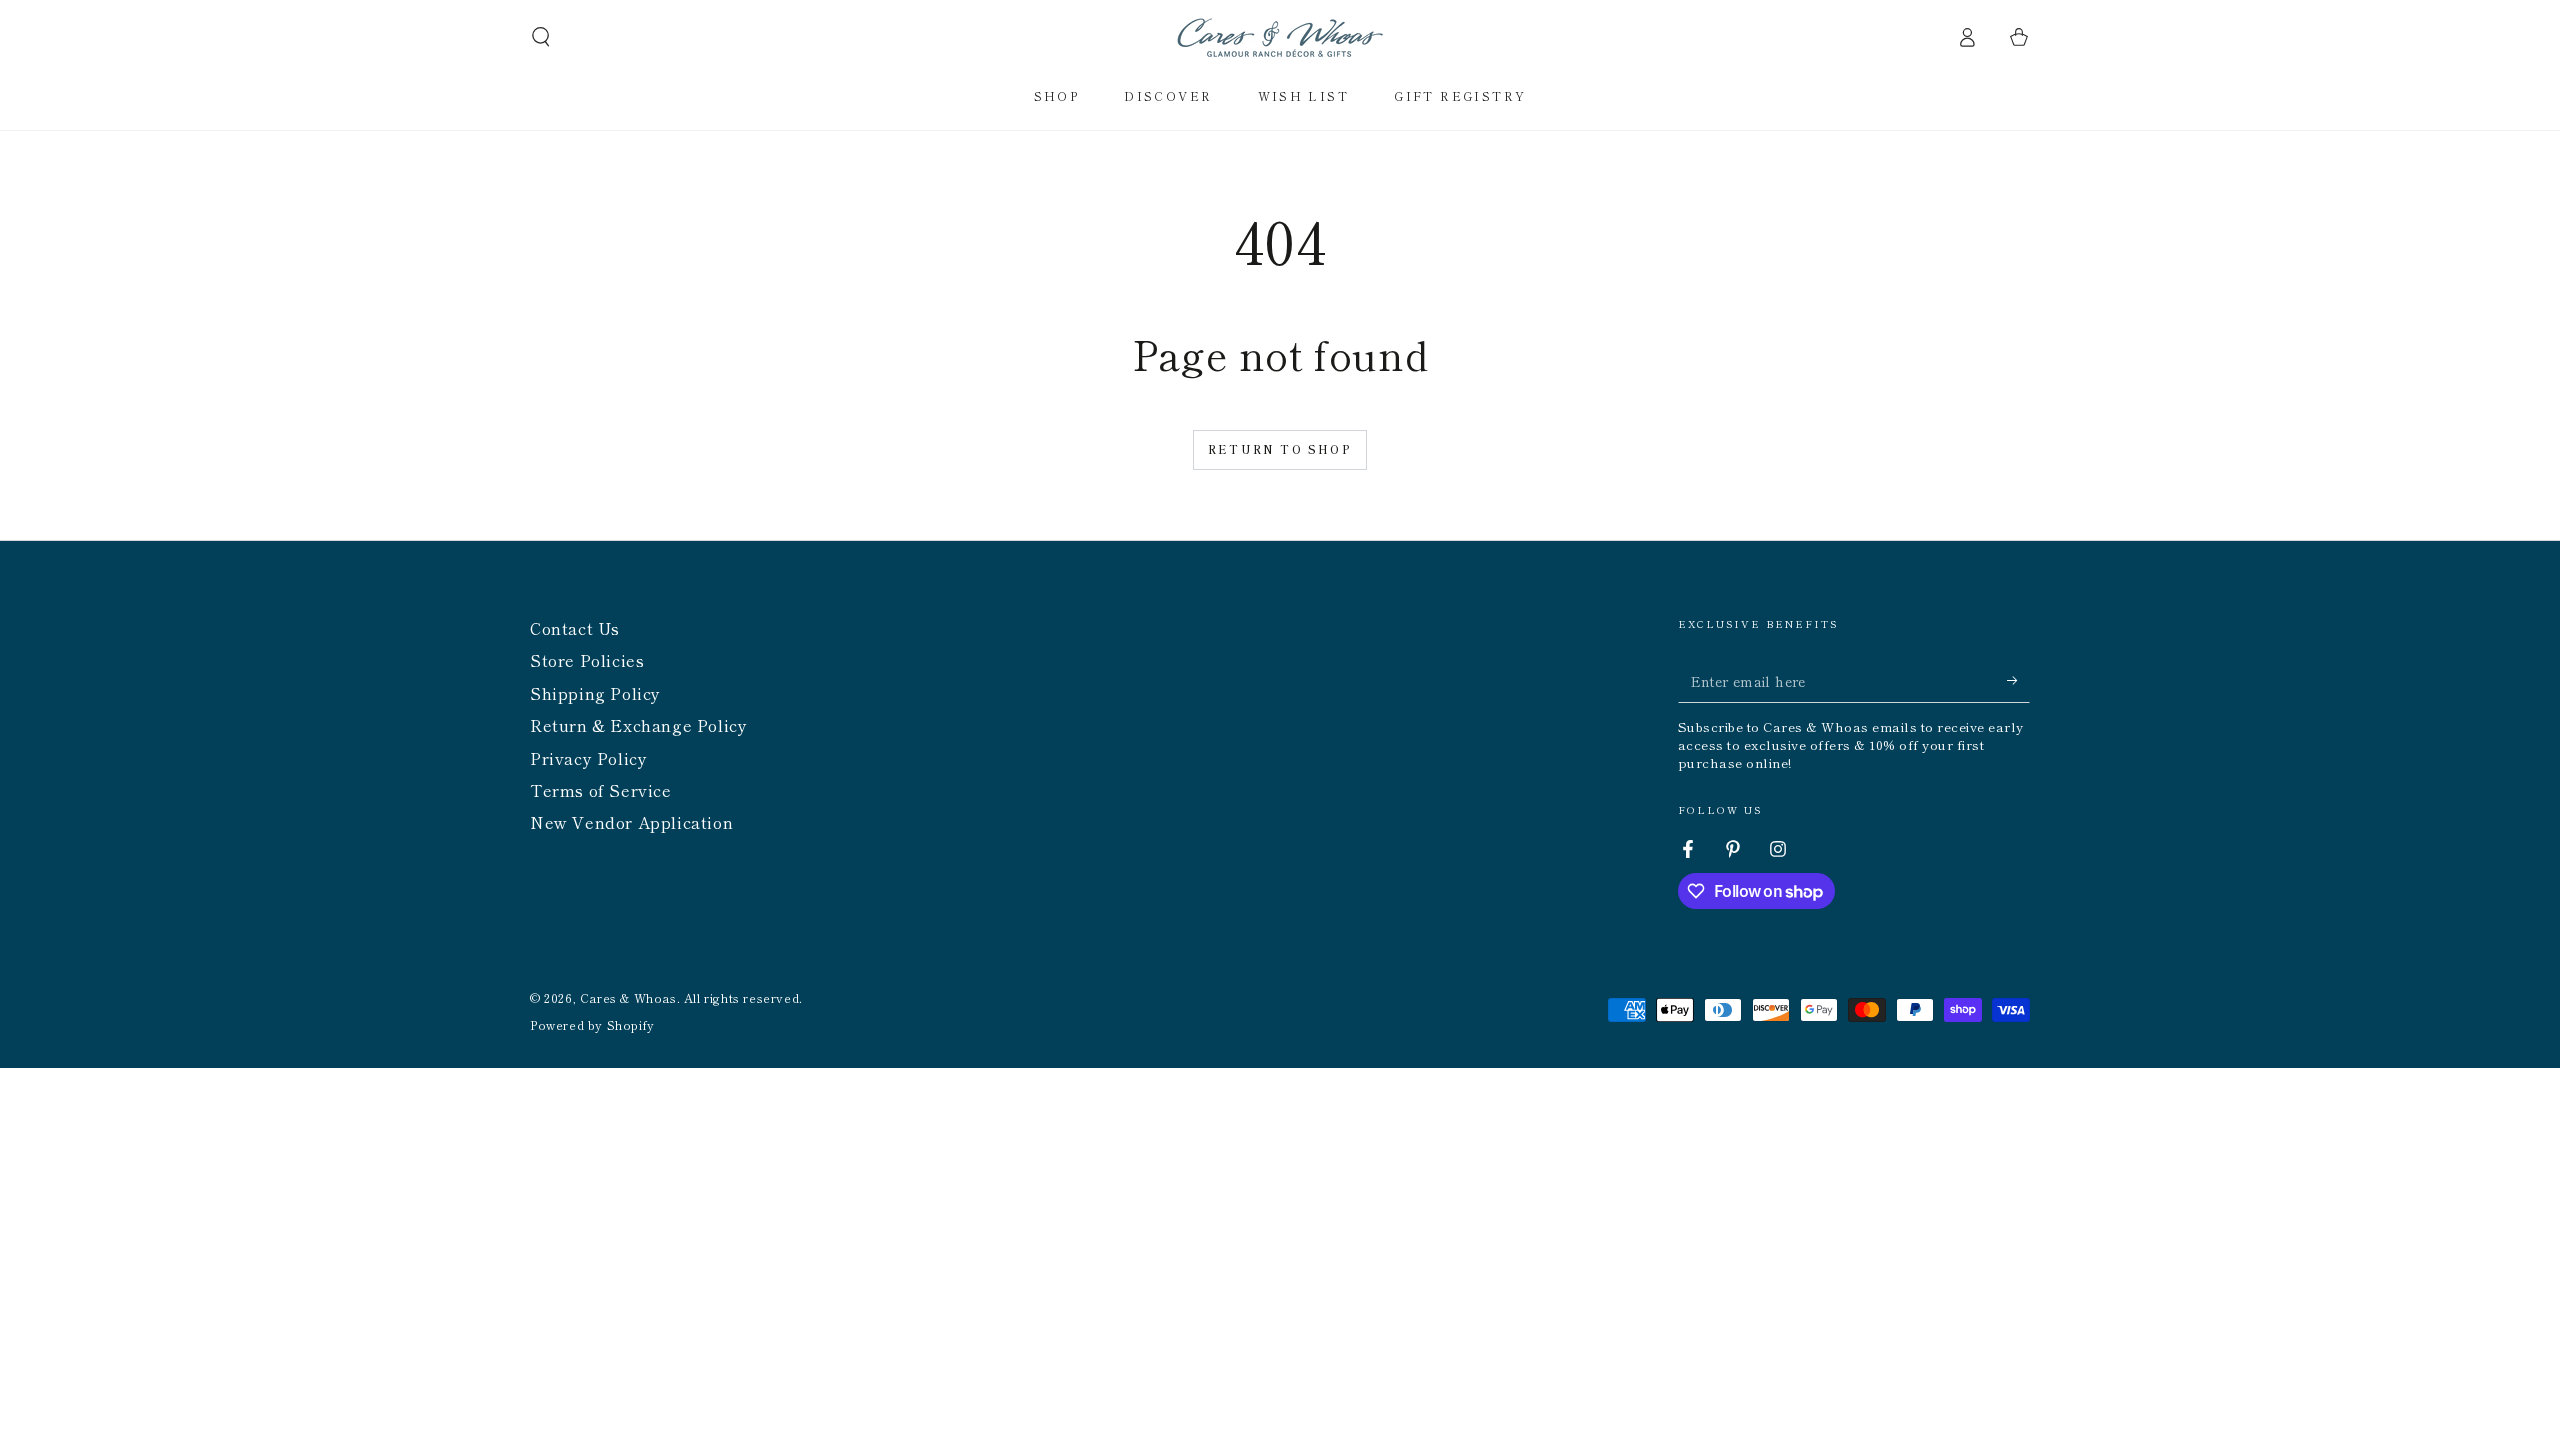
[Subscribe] (2018, 680)
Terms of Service (601, 790)
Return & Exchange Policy (638, 725)
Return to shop (1280, 449)
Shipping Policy (595, 693)
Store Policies (587, 660)
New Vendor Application (631, 822)
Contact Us (575, 628)
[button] (541, 37)
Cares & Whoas (628, 997)
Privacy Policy (588, 758)
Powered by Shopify (592, 1025)
